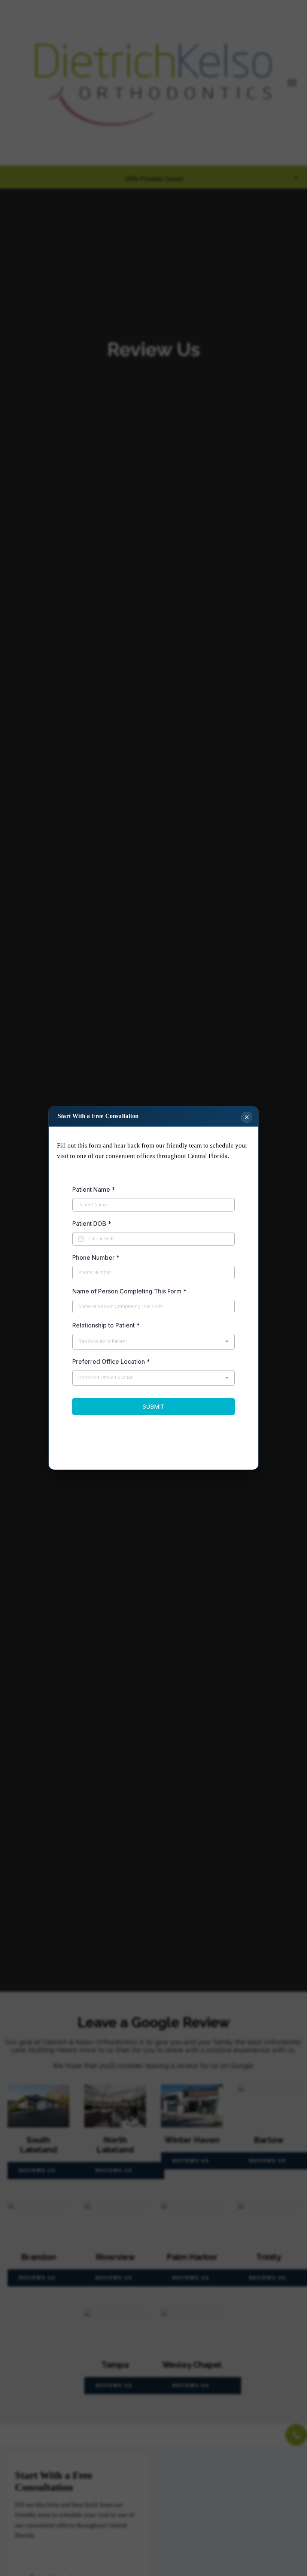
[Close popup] (247, 1117)
